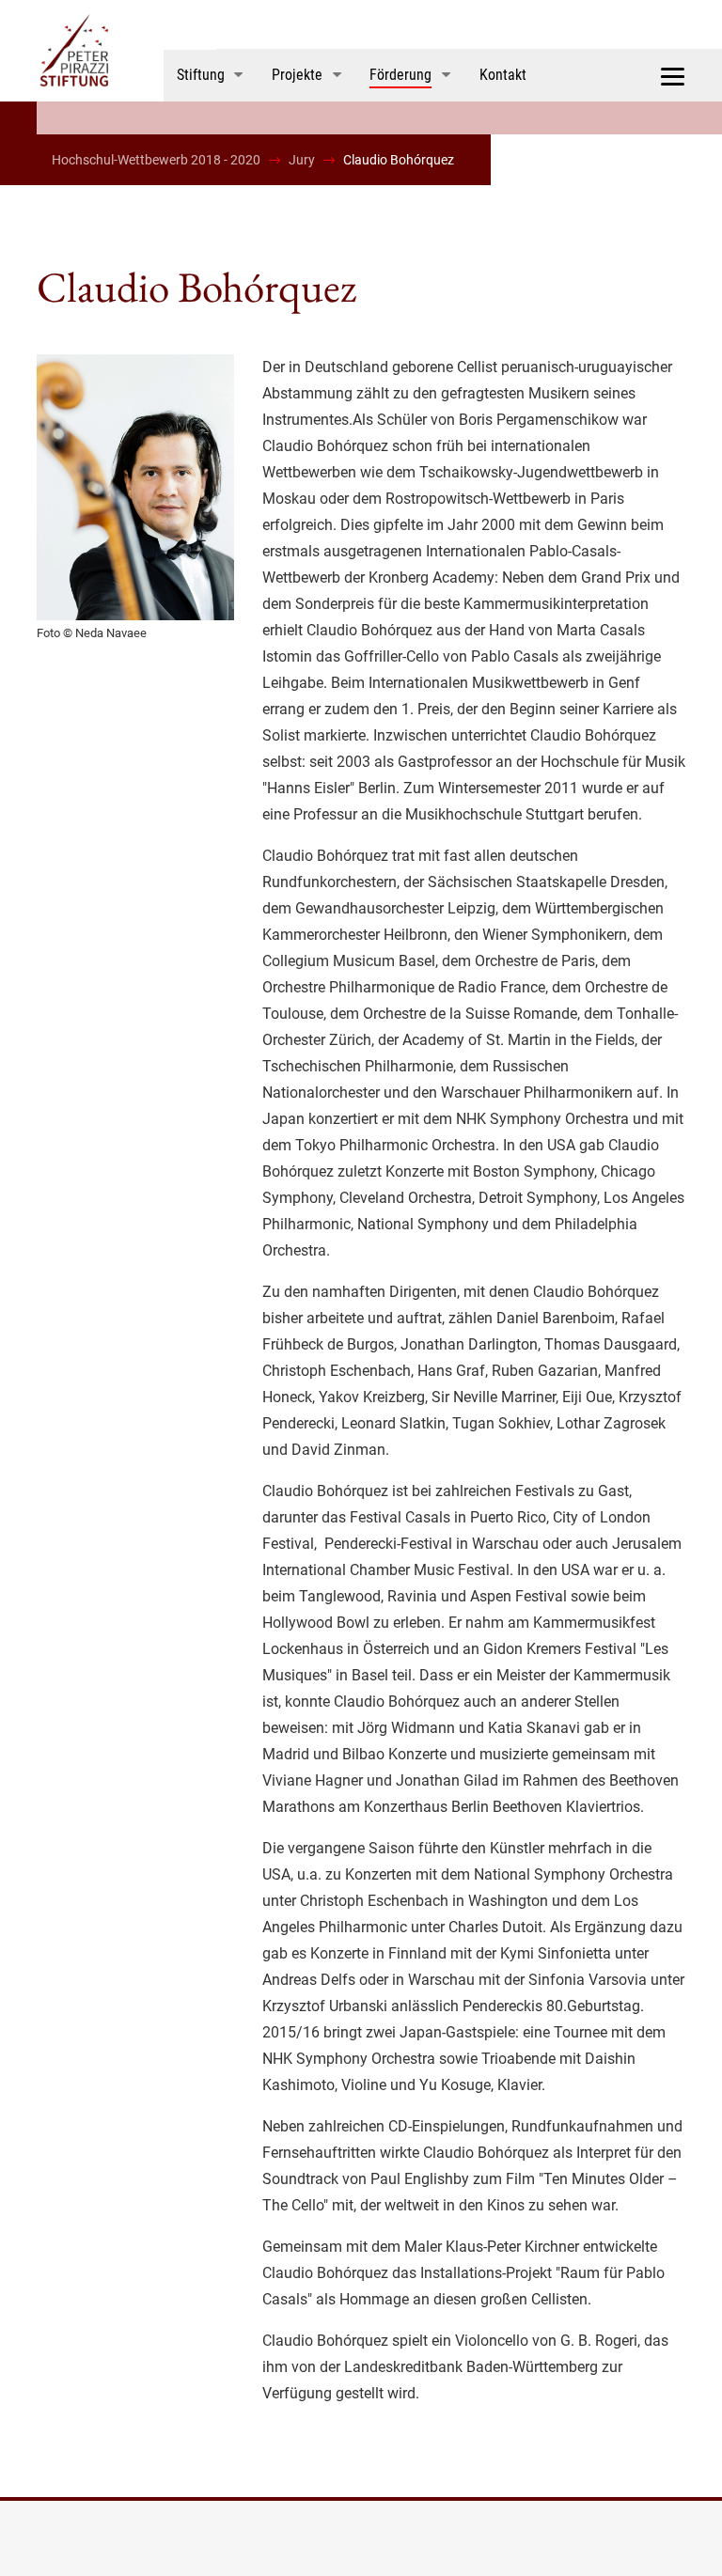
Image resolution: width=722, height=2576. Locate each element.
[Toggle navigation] (673, 74)
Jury (302, 160)
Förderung (400, 75)
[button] (250, 75)
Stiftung (201, 75)
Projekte (297, 75)
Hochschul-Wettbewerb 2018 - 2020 (156, 160)
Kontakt (503, 75)
